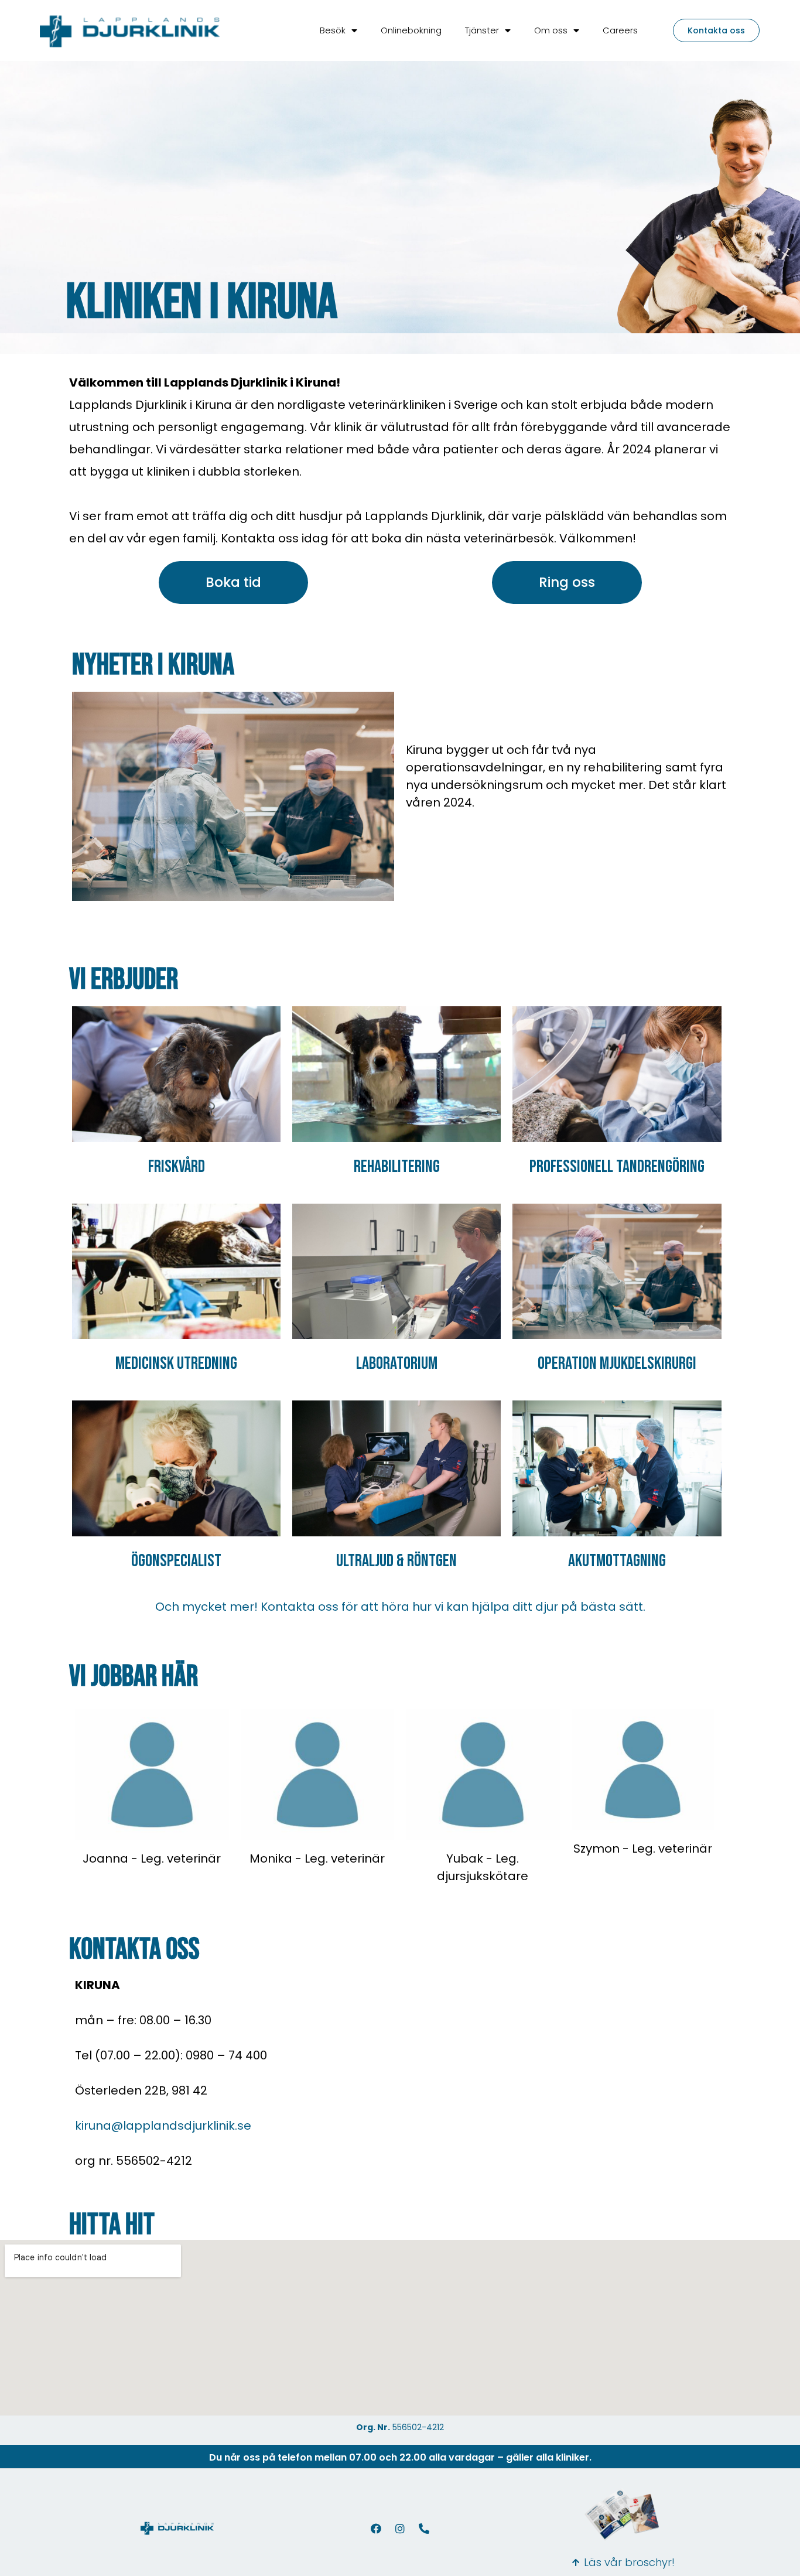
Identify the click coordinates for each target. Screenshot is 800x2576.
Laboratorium (397, 1364)
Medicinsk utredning (176, 1364)
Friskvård (177, 1167)
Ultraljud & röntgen (396, 1561)
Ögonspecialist (176, 1561)
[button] (716, 30)
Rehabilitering (397, 1167)
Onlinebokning (411, 30)
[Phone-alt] (424, 2529)
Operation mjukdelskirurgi (617, 1364)
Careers (620, 30)
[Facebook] (376, 2529)
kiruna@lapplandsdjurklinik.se (163, 2126)
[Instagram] (400, 2529)
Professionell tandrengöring (617, 1167)
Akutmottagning (617, 1561)
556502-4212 (418, 2427)
